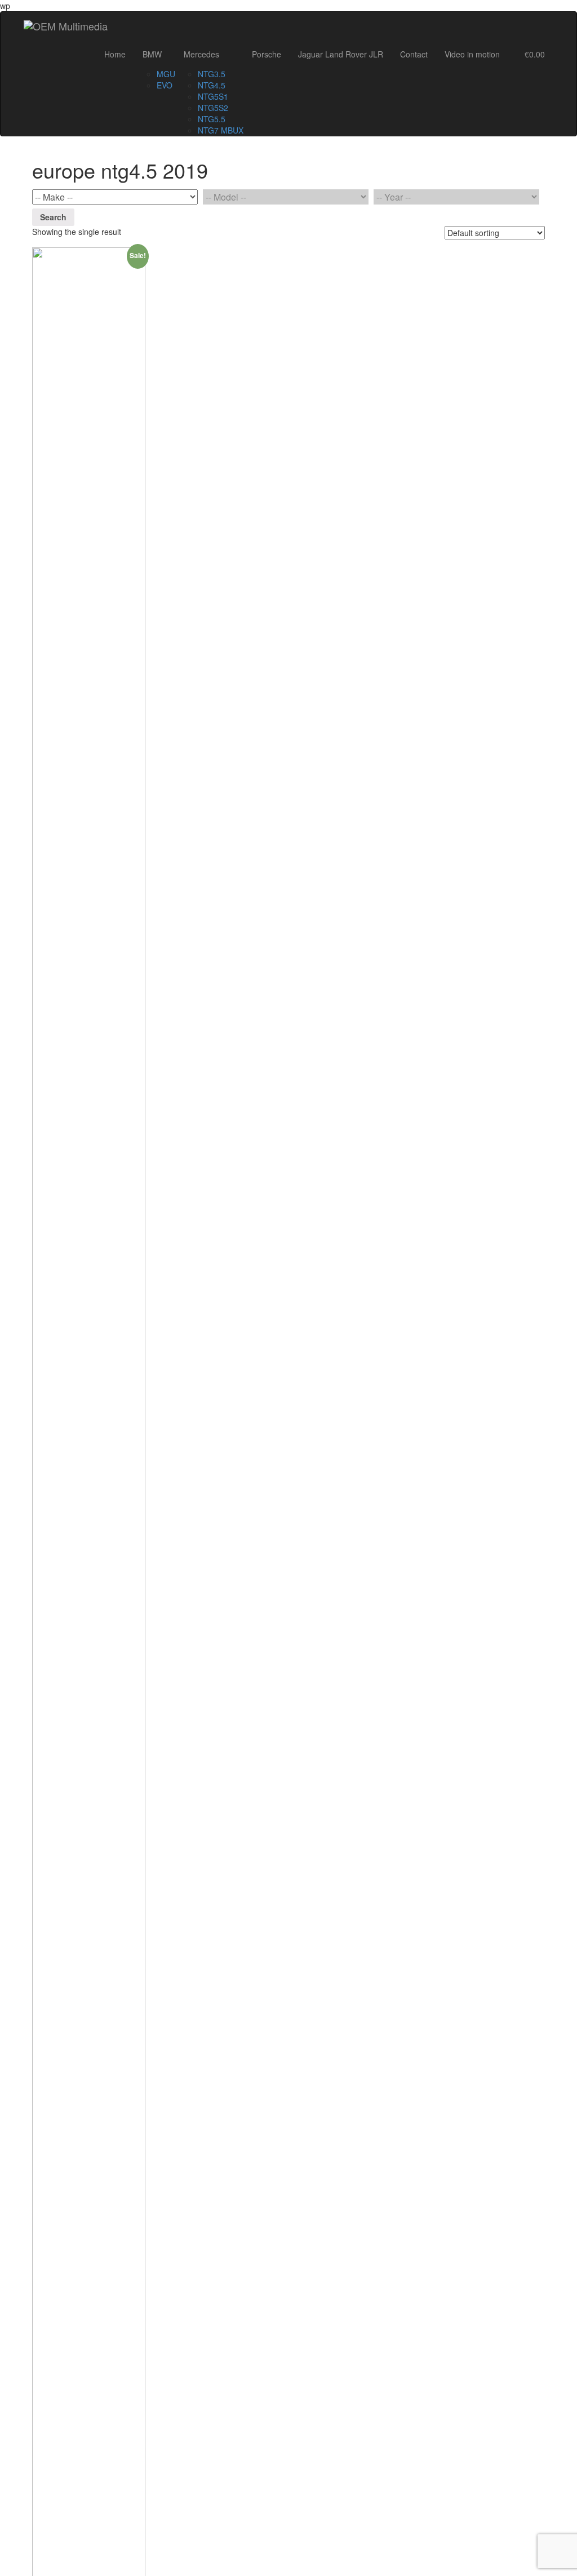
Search (53, 217)
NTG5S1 (213, 96)
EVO (165, 85)
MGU (166, 74)
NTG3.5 (212, 74)
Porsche (267, 54)
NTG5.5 (212, 119)
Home (115, 54)
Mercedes (201, 54)
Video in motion (472, 54)
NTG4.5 (212, 85)
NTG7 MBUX (221, 130)
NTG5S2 (213, 108)
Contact (414, 54)
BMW (152, 54)
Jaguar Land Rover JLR (341, 54)
